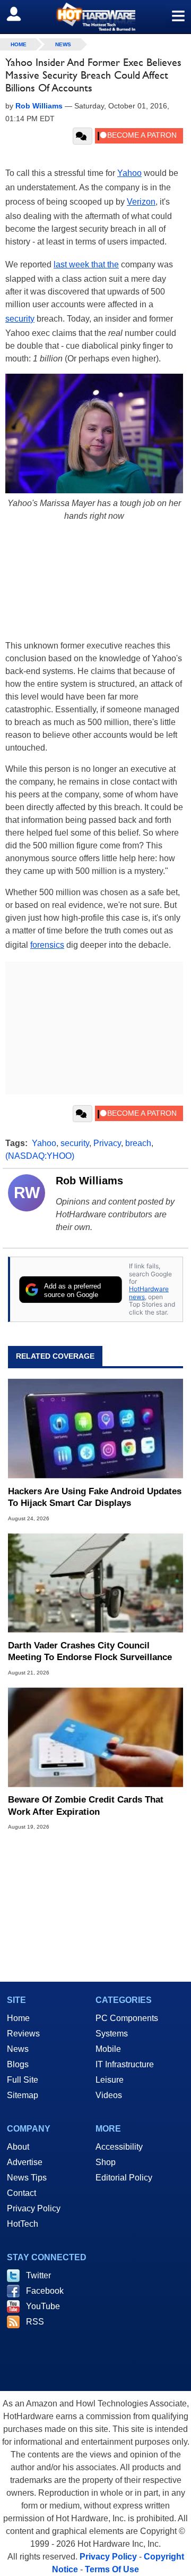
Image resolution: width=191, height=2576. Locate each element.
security (20, 319)
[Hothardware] (95, 17)
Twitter (38, 2275)
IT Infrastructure (125, 2064)
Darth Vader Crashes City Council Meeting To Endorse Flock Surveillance (90, 1651)
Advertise (25, 2162)
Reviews (23, 2034)
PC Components (127, 2018)
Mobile (108, 2049)
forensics (47, 945)
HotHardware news (149, 1293)
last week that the (86, 264)
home (19, 44)
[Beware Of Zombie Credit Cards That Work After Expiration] (95, 1737)
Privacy (107, 1143)
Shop (106, 2162)
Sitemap (23, 2095)
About (18, 2147)
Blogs (18, 2064)
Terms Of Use (112, 2569)
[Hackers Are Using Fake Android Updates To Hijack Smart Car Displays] (95, 1428)
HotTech (23, 2224)
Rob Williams (89, 1181)
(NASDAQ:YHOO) (40, 1156)
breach (138, 1143)
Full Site (23, 2080)
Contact (21, 2193)
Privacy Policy (34, 2208)
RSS (35, 2322)
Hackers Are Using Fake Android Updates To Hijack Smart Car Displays (95, 1497)
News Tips (27, 2178)
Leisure (110, 2080)
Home (18, 2018)
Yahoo (129, 173)
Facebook (45, 2291)
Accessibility (119, 2147)
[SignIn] (20, 14)
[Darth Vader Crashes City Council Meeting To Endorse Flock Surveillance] (95, 1583)
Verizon (141, 202)
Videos (109, 2095)
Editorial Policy (124, 2178)
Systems (112, 2034)
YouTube (43, 2306)
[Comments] (83, 136)
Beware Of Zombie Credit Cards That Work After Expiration (86, 1805)
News (63, 44)
